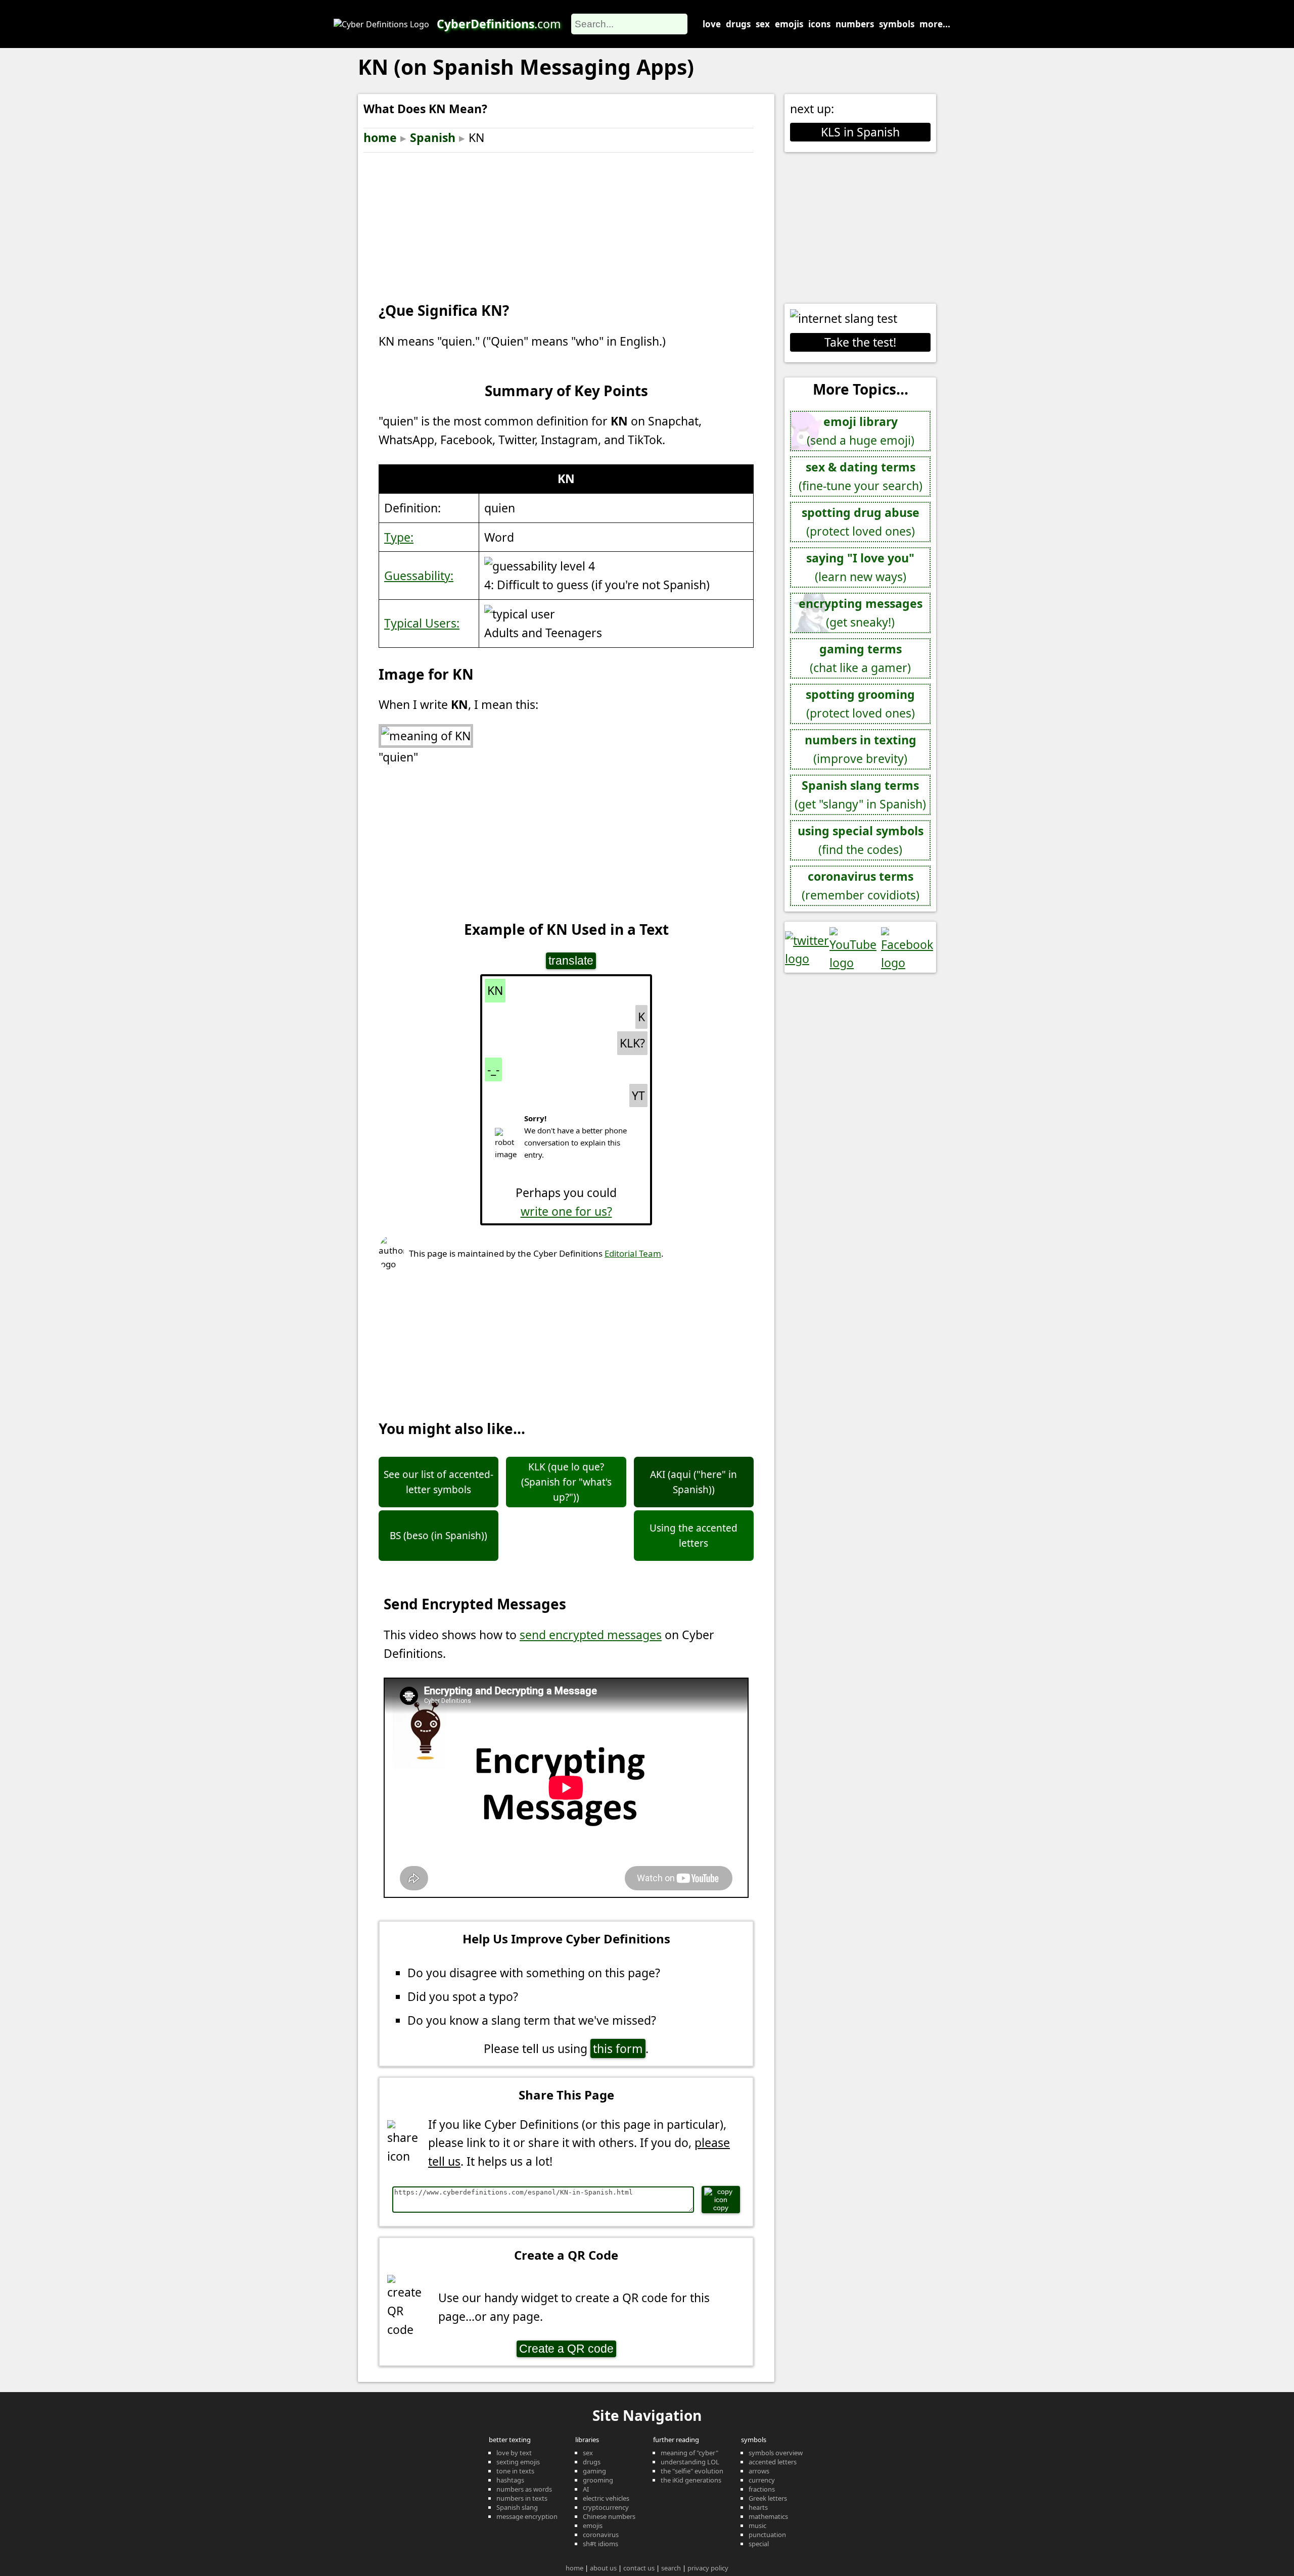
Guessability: (419, 576)
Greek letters (768, 2498)
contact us (639, 2568)
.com (499, 24)
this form (618, 2048)
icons (819, 24)
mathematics (768, 2516)
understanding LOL (690, 2462)
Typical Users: (422, 623)
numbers (855, 24)
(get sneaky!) (861, 613)
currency (762, 2480)
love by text (514, 2453)
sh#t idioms (600, 2544)
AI (586, 2489)
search (671, 2568)
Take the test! (860, 342)
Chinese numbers (609, 2516)
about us (603, 2568)
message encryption (527, 2516)
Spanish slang (517, 2507)
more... (935, 24)
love (712, 24)
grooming (598, 2480)
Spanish (433, 137)
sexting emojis (518, 2462)
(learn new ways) (860, 567)
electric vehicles (606, 2498)
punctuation (767, 2535)
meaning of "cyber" (689, 2453)
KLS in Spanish (860, 132)
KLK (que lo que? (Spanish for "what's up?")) (566, 1482)
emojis (789, 24)
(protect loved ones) (861, 522)
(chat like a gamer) (860, 658)
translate (571, 961)
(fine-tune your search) (861, 476)
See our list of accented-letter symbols (438, 1482)
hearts (758, 2507)
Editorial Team (633, 1253)
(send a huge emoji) (861, 431)
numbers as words (524, 2489)
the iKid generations (691, 2480)
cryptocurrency (606, 2507)
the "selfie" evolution (692, 2471)
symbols (897, 24)
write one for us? (566, 1211)
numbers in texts (522, 2498)
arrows (759, 2471)
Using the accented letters (694, 1536)
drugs (738, 24)
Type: (399, 537)
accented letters (773, 2462)
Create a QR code (566, 2349)
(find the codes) (861, 840)
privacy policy (708, 2568)
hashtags (510, 2480)
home (380, 137)
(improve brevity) (861, 749)
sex (763, 24)
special (759, 2544)
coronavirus (601, 2535)
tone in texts (515, 2471)
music (757, 2525)
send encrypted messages (591, 1635)
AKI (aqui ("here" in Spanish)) (694, 1482)
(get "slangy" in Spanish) (860, 795)
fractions (762, 2489)
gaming (594, 2471)
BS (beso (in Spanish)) (438, 1536)
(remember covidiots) (861, 886)
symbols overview (776, 2453)
